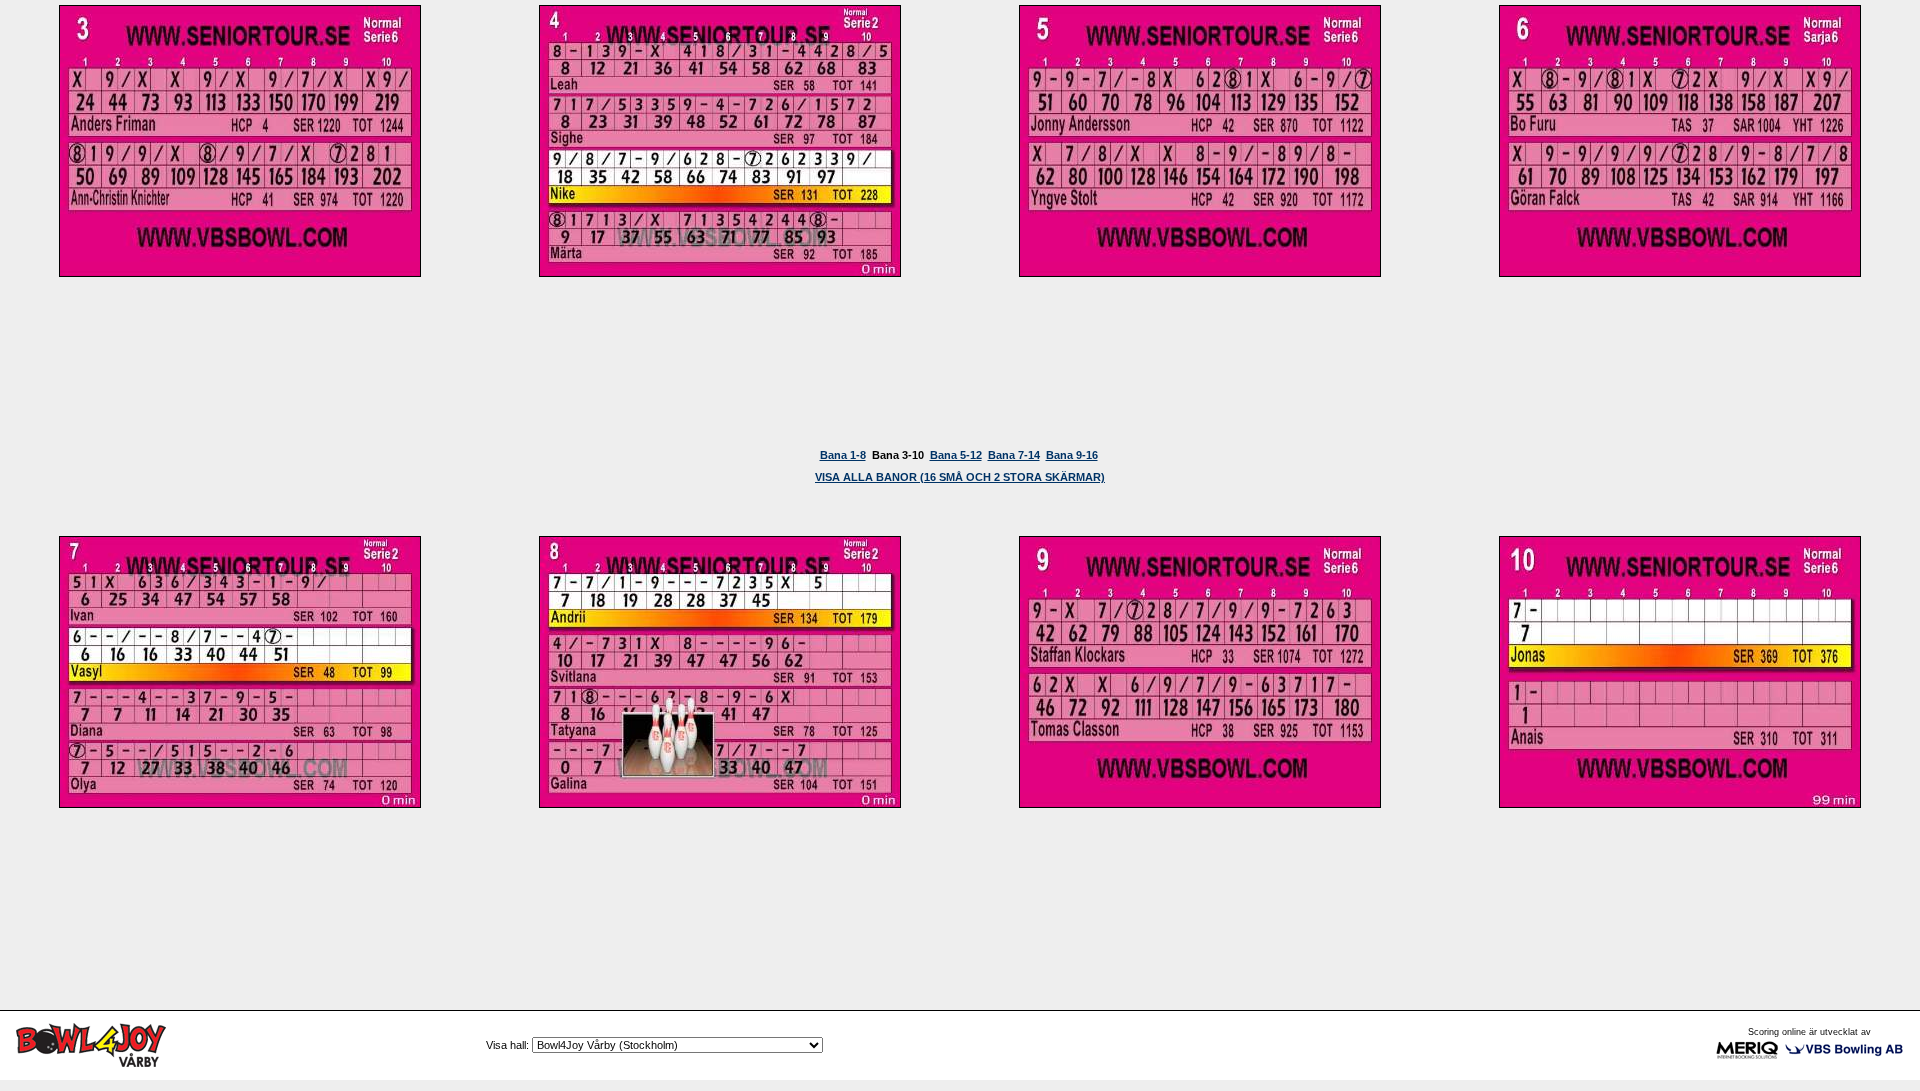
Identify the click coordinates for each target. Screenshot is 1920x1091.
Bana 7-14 (1014, 455)
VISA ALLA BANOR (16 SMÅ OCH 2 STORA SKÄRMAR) (960, 477)
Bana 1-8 (843, 455)
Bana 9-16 (1072, 455)
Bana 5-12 (956, 455)
